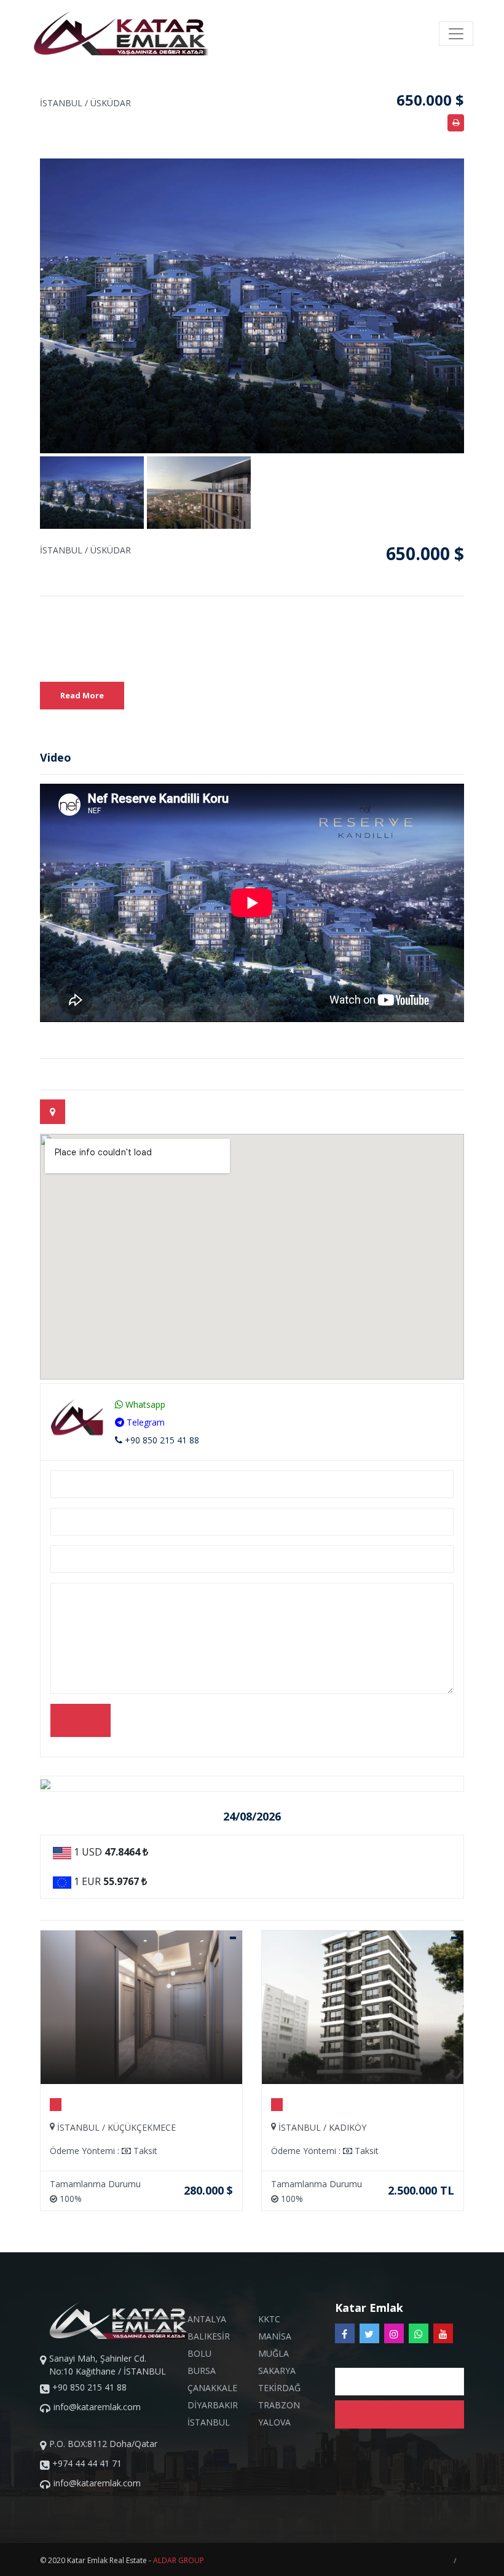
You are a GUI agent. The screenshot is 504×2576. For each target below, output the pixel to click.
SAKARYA (277, 2371)
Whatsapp (144, 1404)
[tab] (53, 1112)
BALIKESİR (209, 2336)
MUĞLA (274, 2353)
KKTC (269, 2319)
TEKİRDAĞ (279, 2388)
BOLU (199, 2353)
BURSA (202, 2371)
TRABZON (279, 2405)
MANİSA (275, 2336)
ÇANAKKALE (212, 2388)
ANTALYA (207, 2319)
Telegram (144, 1422)
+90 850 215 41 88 (161, 1440)
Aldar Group (179, 2560)
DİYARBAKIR (213, 2405)
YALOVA (274, 2422)
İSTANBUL (209, 2422)
